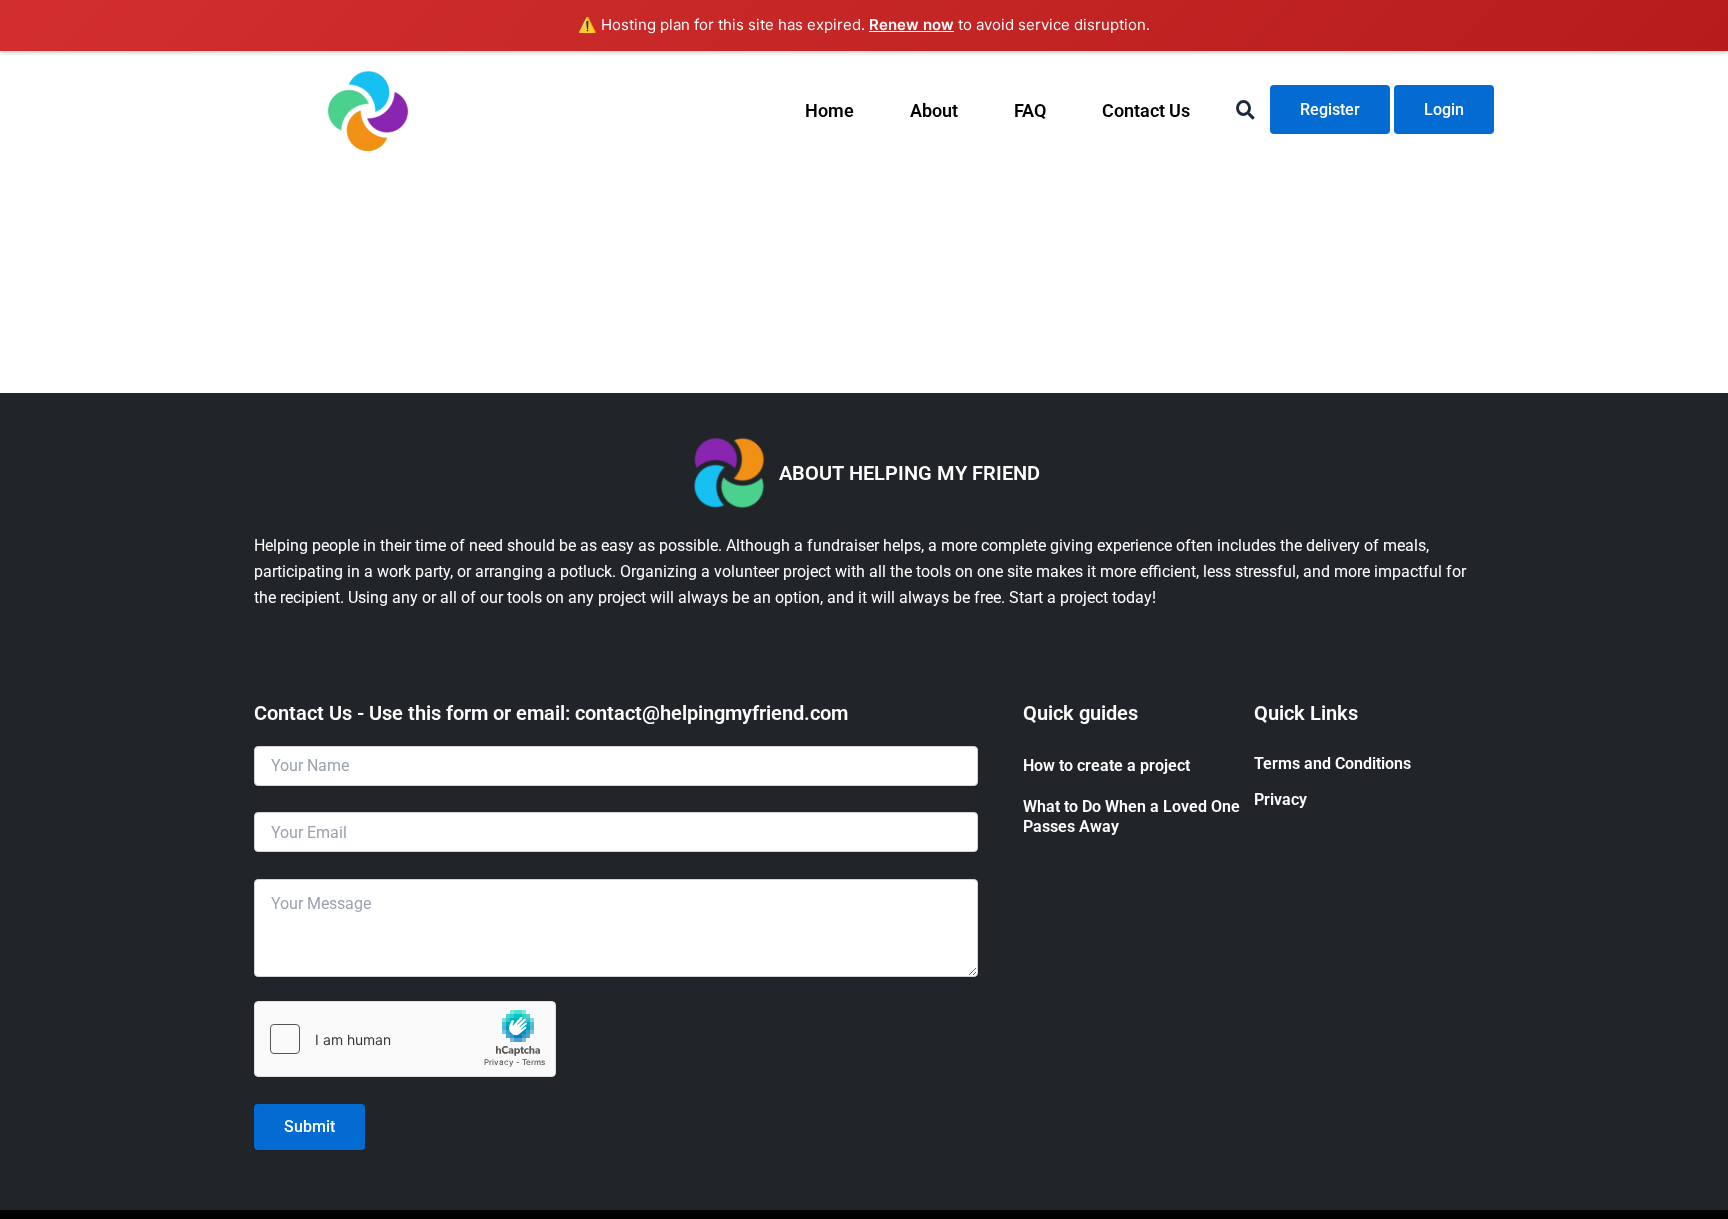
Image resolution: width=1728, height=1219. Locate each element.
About (934, 110)
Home (829, 110)
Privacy (1280, 799)
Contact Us (1146, 110)
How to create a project (1106, 765)
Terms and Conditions (1332, 763)
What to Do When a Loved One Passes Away (1131, 817)
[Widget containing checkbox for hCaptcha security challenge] (405, 1039)
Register (1330, 109)
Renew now (911, 24)
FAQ (1030, 110)
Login (1444, 109)
